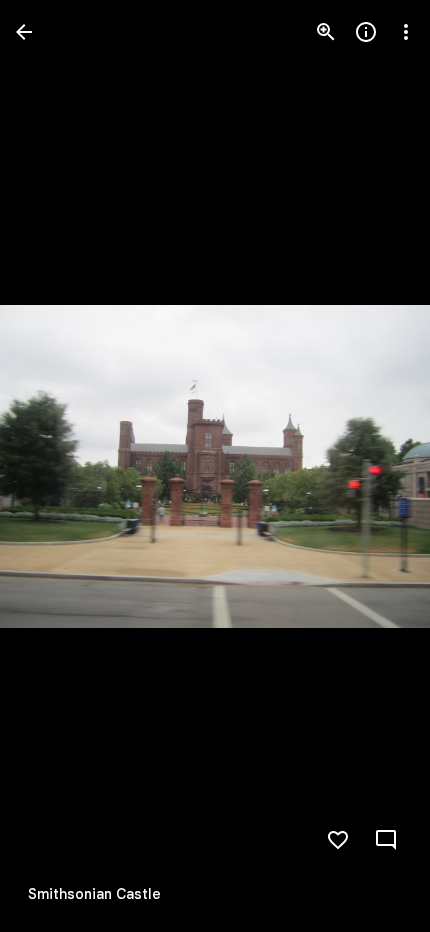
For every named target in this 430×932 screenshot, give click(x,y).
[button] (56, 466)
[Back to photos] (24, 32)
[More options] (406, 32)
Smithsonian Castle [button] (94, 894)
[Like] (338, 840)
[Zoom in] (326, 32)
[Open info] (366, 32)
